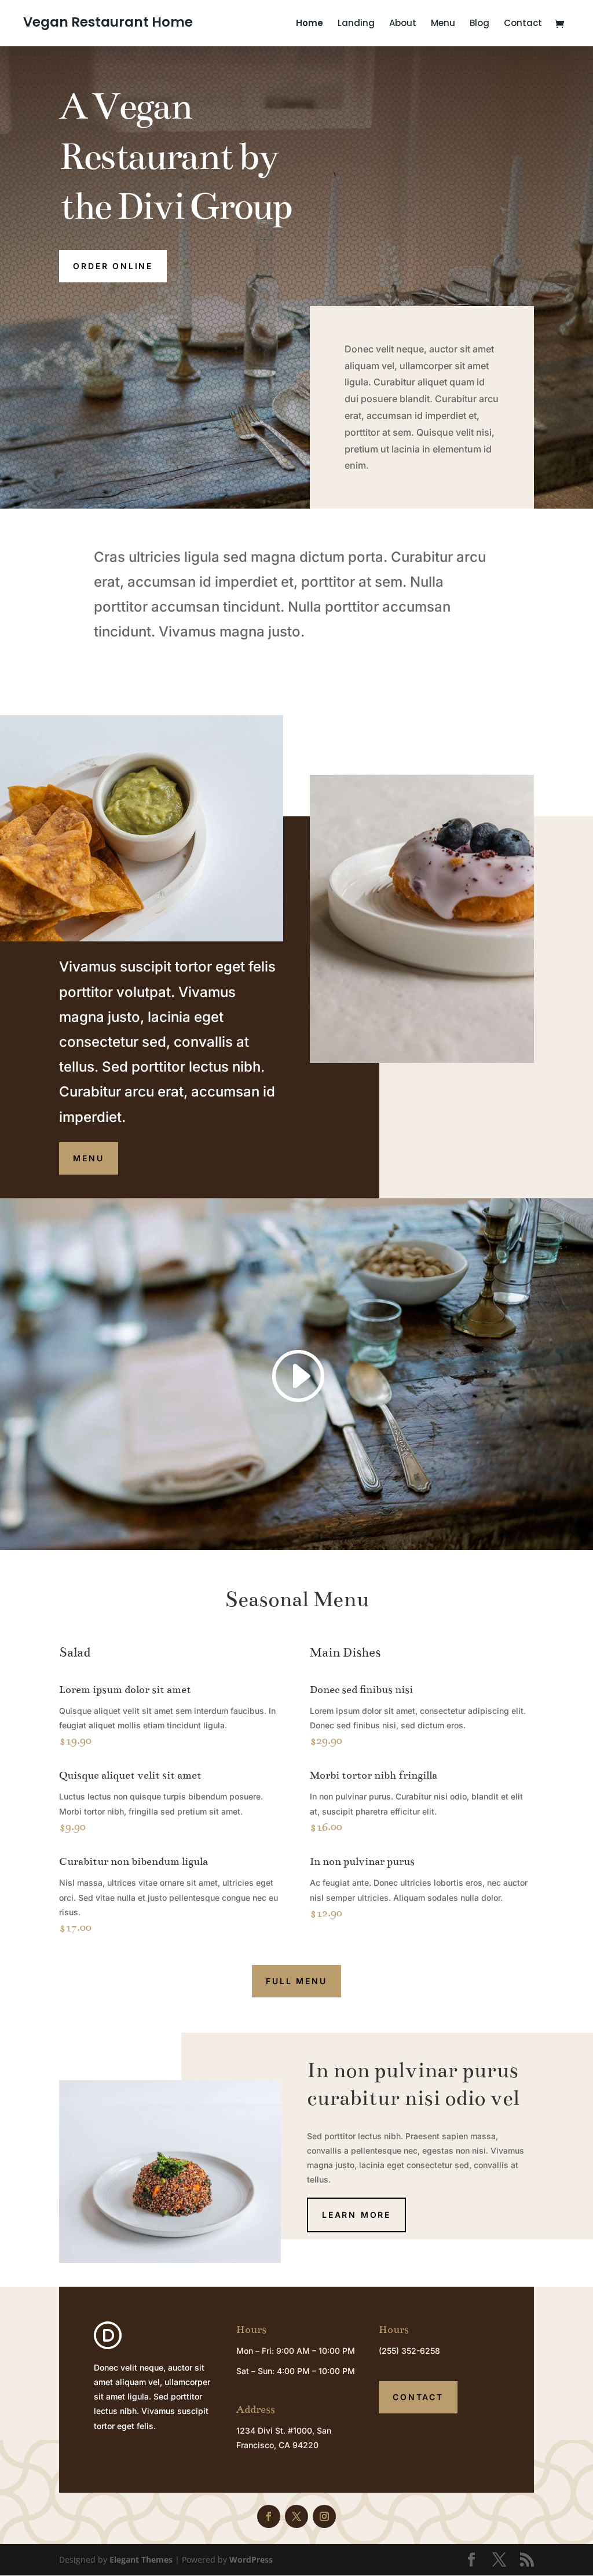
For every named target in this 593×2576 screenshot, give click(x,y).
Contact (523, 24)
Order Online (113, 266)
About (403, 24)
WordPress (251, 2560)
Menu (443, 24)
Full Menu (296, 1981)
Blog (479, 24)
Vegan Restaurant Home (108, 22)
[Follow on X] (296, 2516)
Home (310, 24)
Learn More (356, 2215)
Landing (356, 24)
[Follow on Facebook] (269, 2516)
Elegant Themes (141, 2560)
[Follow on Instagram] (324, 2516)
